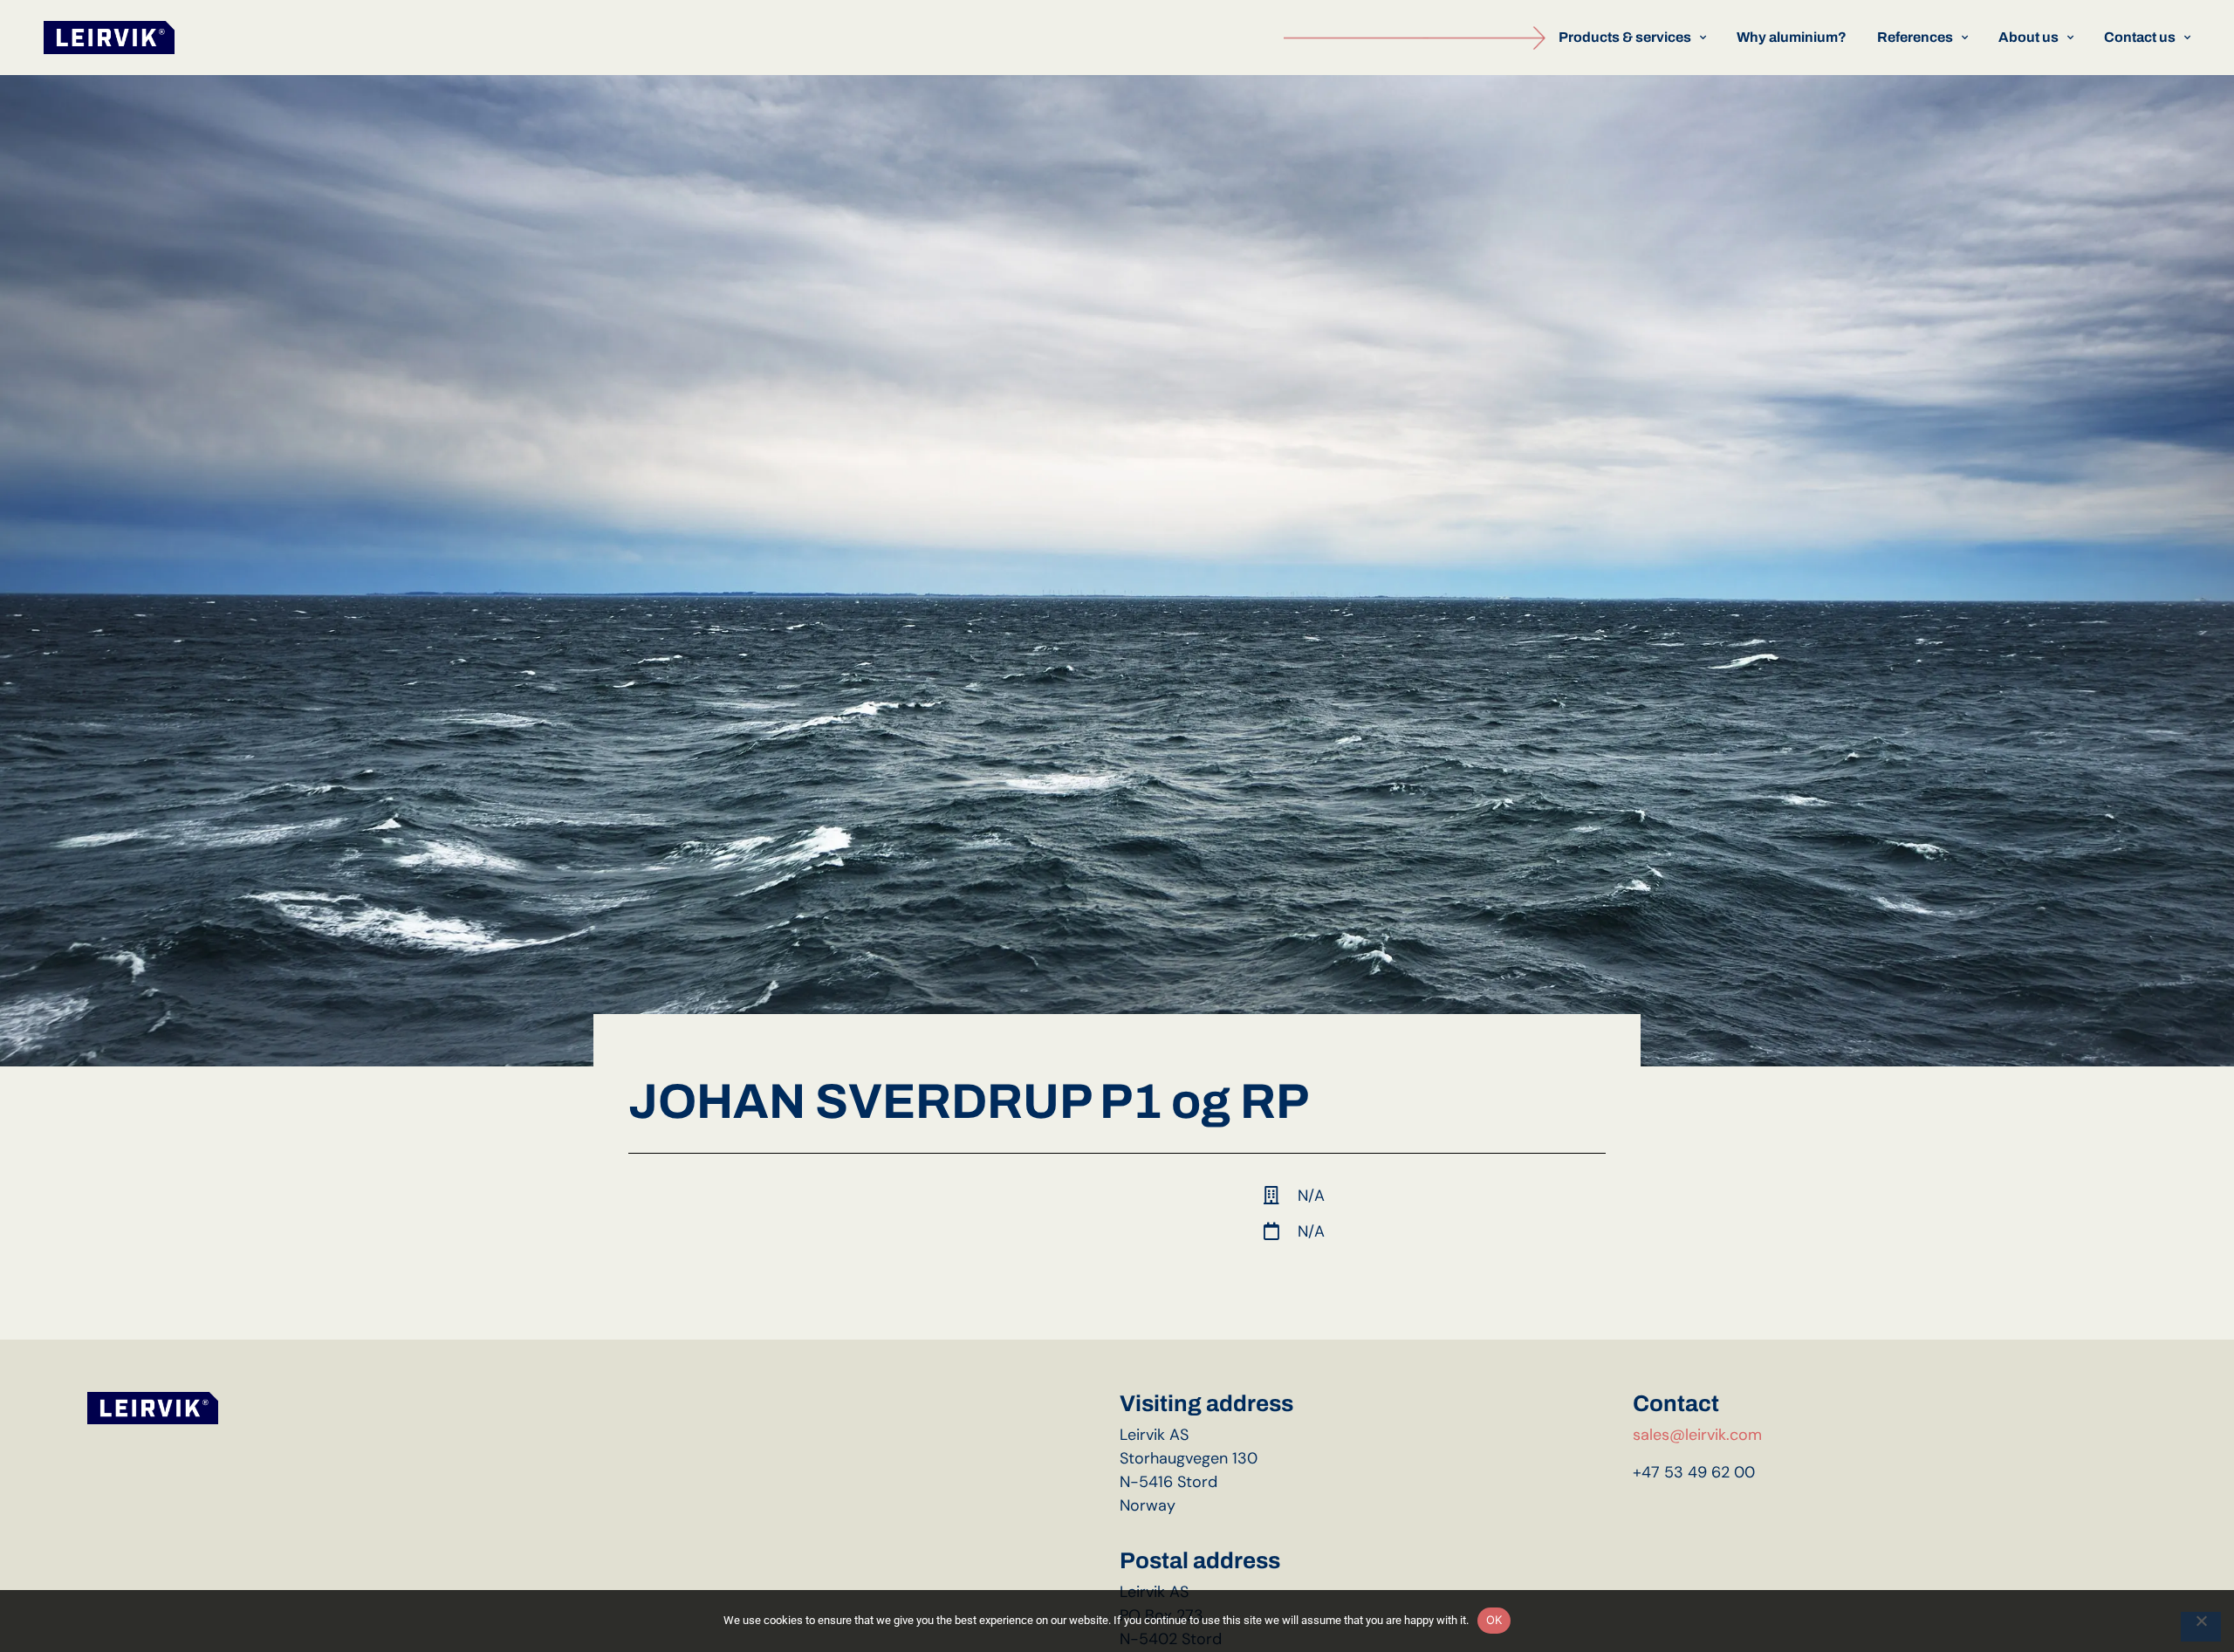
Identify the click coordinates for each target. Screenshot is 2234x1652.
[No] (2201, 1627)
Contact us (2140, 37)
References (1915, 37)
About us (2028, 37)
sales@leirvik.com (1697, 1435)
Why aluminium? (1792, 37)
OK (1494, 1620)
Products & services (1625, 37)
